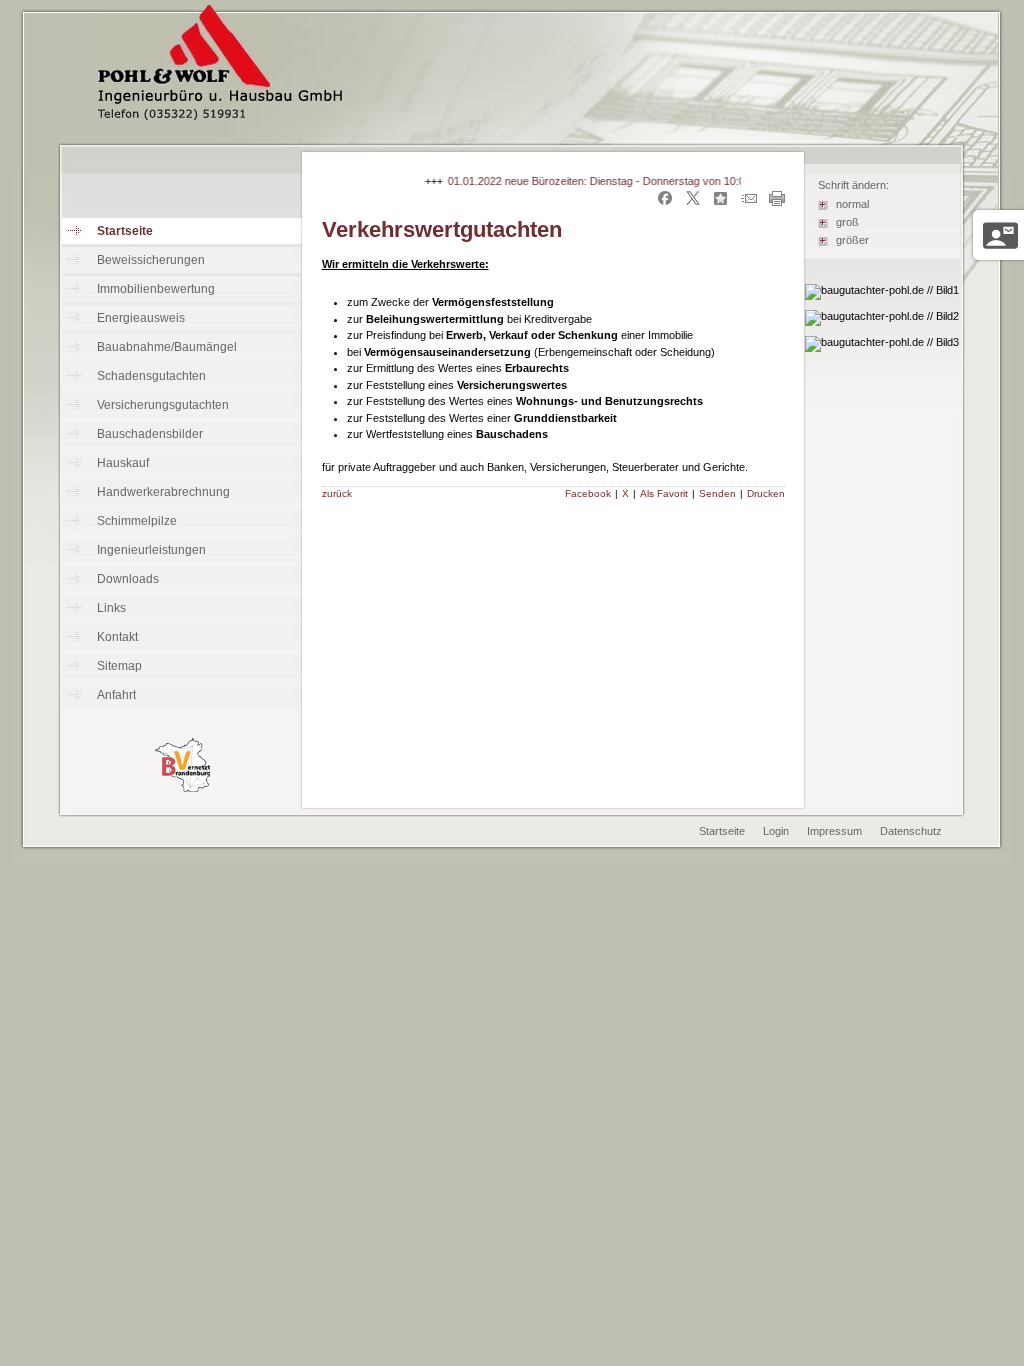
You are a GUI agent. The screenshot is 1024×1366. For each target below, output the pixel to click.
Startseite (125, 231)
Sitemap (119, 666)
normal (852, 204)
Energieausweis (141, 318)
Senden (717, 493)
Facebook (588, 493)
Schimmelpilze (137, 521)
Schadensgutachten (151, 376)
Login (776, 831)
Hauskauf (123, 463)
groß (847, 222)
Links (111, 608)
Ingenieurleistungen (151, 550)
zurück (337, 493)
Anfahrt (116, 695)
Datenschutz (911, 831)
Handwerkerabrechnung (163, 492)
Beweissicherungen (151, 260)
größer (852, 240)
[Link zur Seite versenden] (749, 202)
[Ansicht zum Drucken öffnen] (777, 202)
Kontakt (117, 637)
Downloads (128, 579)
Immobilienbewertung (156, 289)
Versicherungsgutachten (163, 405)
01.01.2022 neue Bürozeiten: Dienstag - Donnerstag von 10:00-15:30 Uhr (615, 181)
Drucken (766, 493)
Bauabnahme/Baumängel (167, 347)
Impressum (834, 831)
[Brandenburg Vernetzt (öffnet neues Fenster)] (182, 788)
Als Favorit (664, 493)
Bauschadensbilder (150, 434)
